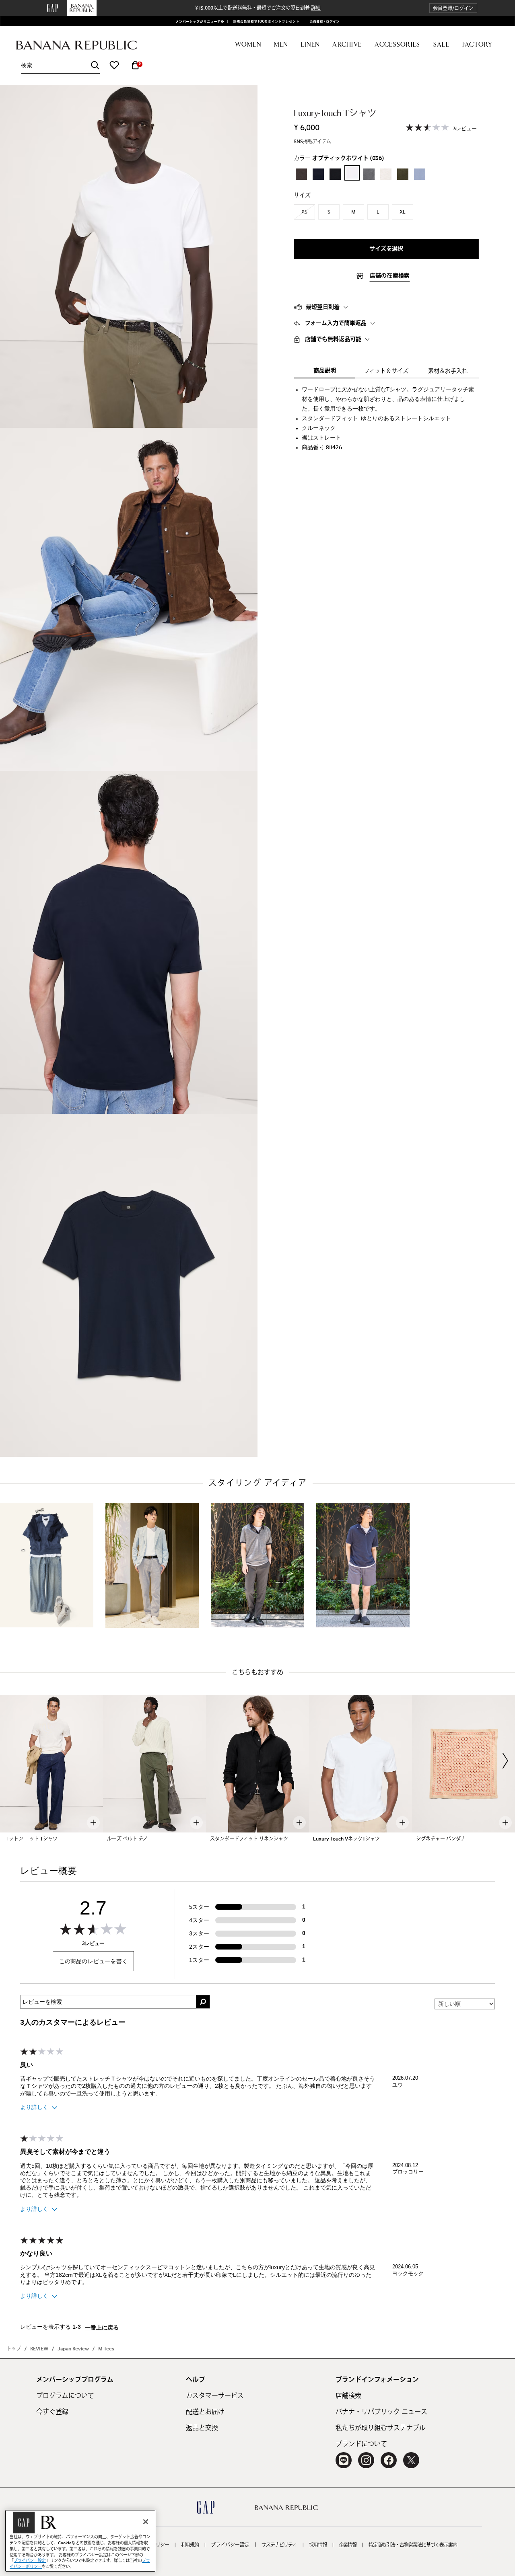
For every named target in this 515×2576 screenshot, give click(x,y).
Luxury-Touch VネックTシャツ (346, 1839)
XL (403, 212)
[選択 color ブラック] (335, 174)
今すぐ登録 (52, 2412)
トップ (14, 2349)
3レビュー (465, 129)
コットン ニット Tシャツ (31, 1839)
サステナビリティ (279, 2545)
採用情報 (318, 2545)
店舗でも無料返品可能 (333, 339)
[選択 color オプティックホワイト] (352, 173)
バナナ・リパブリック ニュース (381, 2412)
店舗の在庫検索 (390, 276)
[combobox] (60, 65)
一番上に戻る (102, 2328)
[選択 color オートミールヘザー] (386, 174)
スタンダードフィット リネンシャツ (249, 1839)
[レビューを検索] (203, 2002)
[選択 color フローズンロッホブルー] (420, 174)
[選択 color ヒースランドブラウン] (301, 174)
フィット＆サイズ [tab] (386, 371)
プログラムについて (65, 2396)
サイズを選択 (386, 249)
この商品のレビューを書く (93, 1961)
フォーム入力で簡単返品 (336, 323)
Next (505, 1760)
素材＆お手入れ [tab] (448, 371)
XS (304, 212)
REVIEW (39, 2349)
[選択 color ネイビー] (318, 174)
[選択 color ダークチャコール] (369, 174)
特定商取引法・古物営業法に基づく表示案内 (413, 2545)
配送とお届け (205, 2412)
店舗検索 (348, 2396)
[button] (453, 8)
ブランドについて (361, 2444)
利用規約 (190, 2545)
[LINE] (344, 2460)
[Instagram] (366, 2460)
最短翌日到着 (323, 307)
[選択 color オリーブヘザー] (403, 174)
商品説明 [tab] (325, 371)
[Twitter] (411, 2460)
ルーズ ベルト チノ (127, 1839)
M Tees (106, 2349)
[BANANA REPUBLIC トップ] (76, 45)
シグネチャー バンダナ (441, 1839)
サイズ (302, 195)
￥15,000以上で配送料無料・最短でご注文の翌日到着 (257, 8)
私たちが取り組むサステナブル (381, 2428)
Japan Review (73, 2349)
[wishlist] (114, 65)
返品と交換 (202, 2428)
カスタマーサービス (215, 2396)
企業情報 (348, 2545)
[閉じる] (146, 2522)
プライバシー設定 (230, 2545)
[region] (80, 2541)
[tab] (386, 307)
